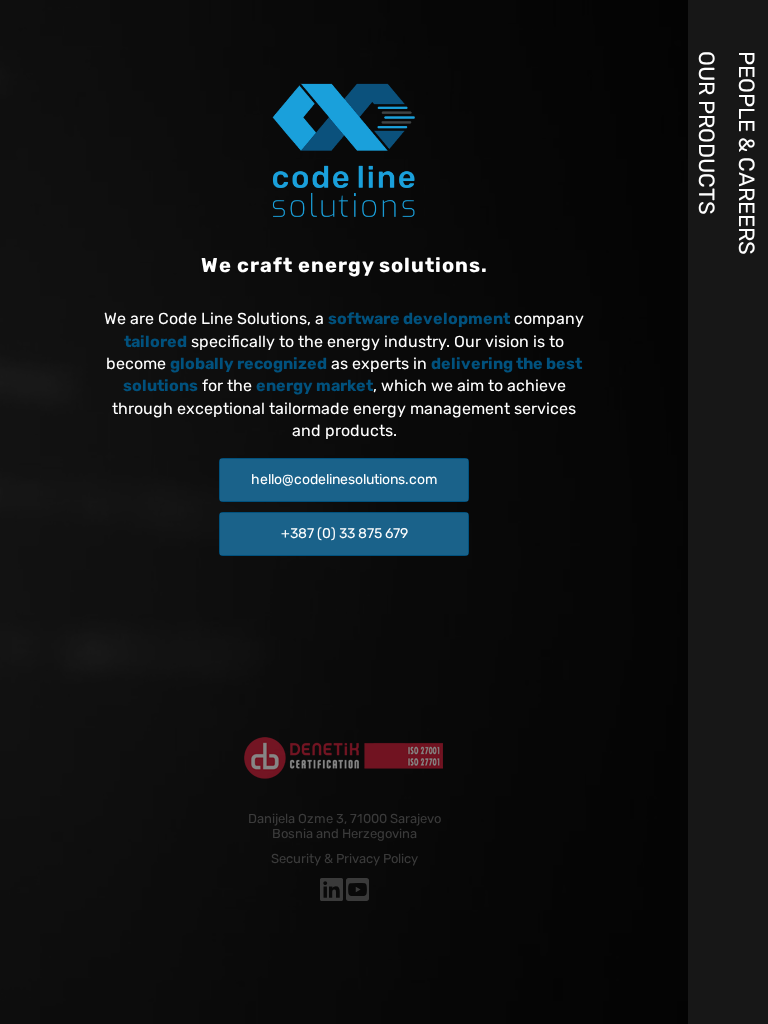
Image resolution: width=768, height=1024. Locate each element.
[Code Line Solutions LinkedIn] (331, 894)
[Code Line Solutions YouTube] (357, 894)
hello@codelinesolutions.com (344, 479)
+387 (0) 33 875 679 (344, 533)
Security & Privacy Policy (344, 858)
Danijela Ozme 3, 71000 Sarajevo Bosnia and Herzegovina (344, 826)
